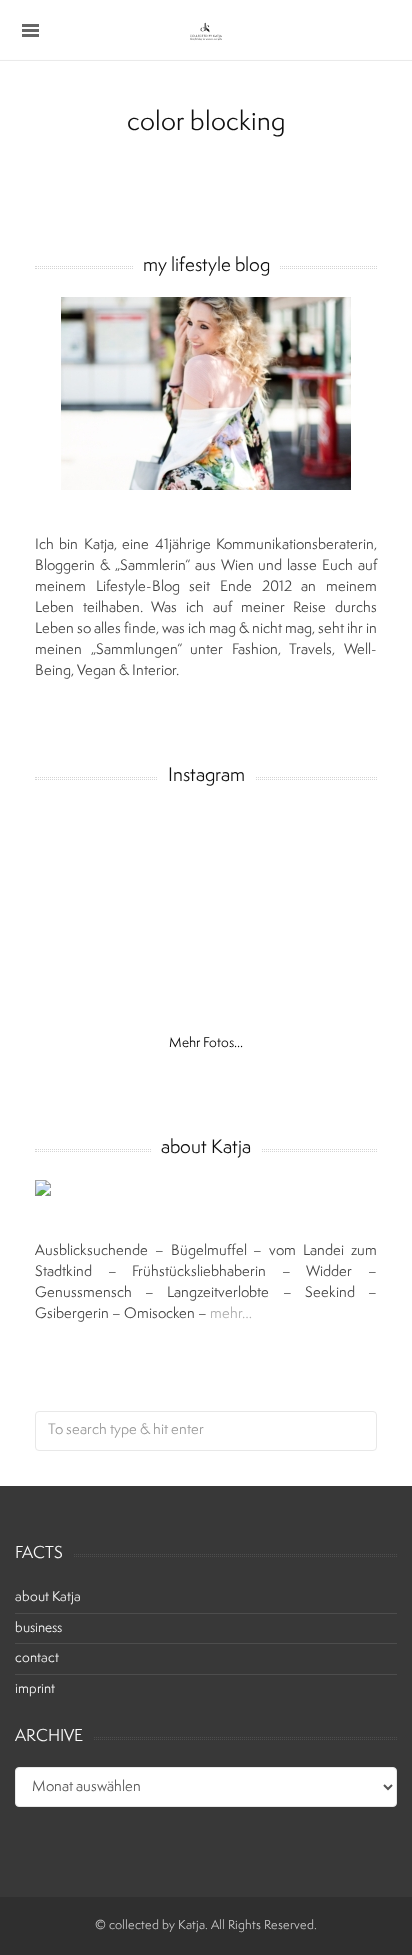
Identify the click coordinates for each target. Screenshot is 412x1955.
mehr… (231, 1314)
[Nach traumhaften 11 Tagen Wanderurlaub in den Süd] (247, 889)
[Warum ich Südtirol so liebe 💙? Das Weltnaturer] (81, 991)
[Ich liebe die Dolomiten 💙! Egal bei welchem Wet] (247, 991)
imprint (35, 1689)
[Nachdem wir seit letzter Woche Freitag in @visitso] (164, 991)
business (38, 1628)
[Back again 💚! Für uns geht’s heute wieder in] (330, 889)
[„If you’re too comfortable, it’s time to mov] (164, 838)
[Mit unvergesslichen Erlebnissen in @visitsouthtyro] (247, 940)
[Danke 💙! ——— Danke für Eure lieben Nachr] (247, 838)
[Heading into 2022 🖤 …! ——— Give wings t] (81, 838)
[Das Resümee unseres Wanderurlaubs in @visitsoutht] (164, 889)
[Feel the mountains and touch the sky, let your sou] (330, 838)
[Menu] (30, 30)
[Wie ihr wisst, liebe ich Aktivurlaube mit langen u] (81, 940)
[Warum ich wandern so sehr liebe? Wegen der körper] (81, 889)
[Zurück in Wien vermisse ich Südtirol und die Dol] (164, 940)
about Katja (48, 1597)
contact (37, 1658)
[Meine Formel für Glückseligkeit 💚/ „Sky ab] (330, 940)
